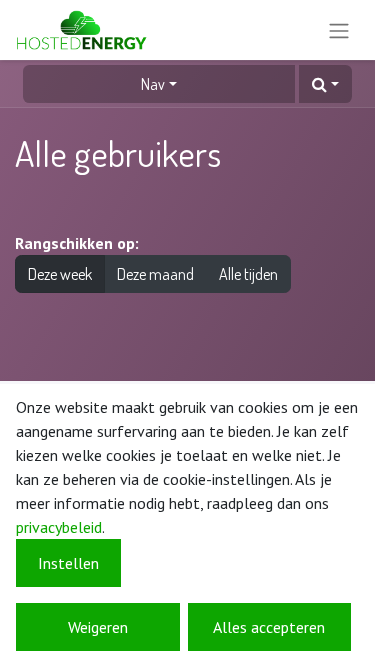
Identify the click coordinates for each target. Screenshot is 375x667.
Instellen (68, 563)
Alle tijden (248, 274)
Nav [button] (153, 84)
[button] (325, 84)
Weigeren (98, 627)
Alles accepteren (269, 627)
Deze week (60, 274)
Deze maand (155, 274)
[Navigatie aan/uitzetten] (339, 30)
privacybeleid (59, 527)
